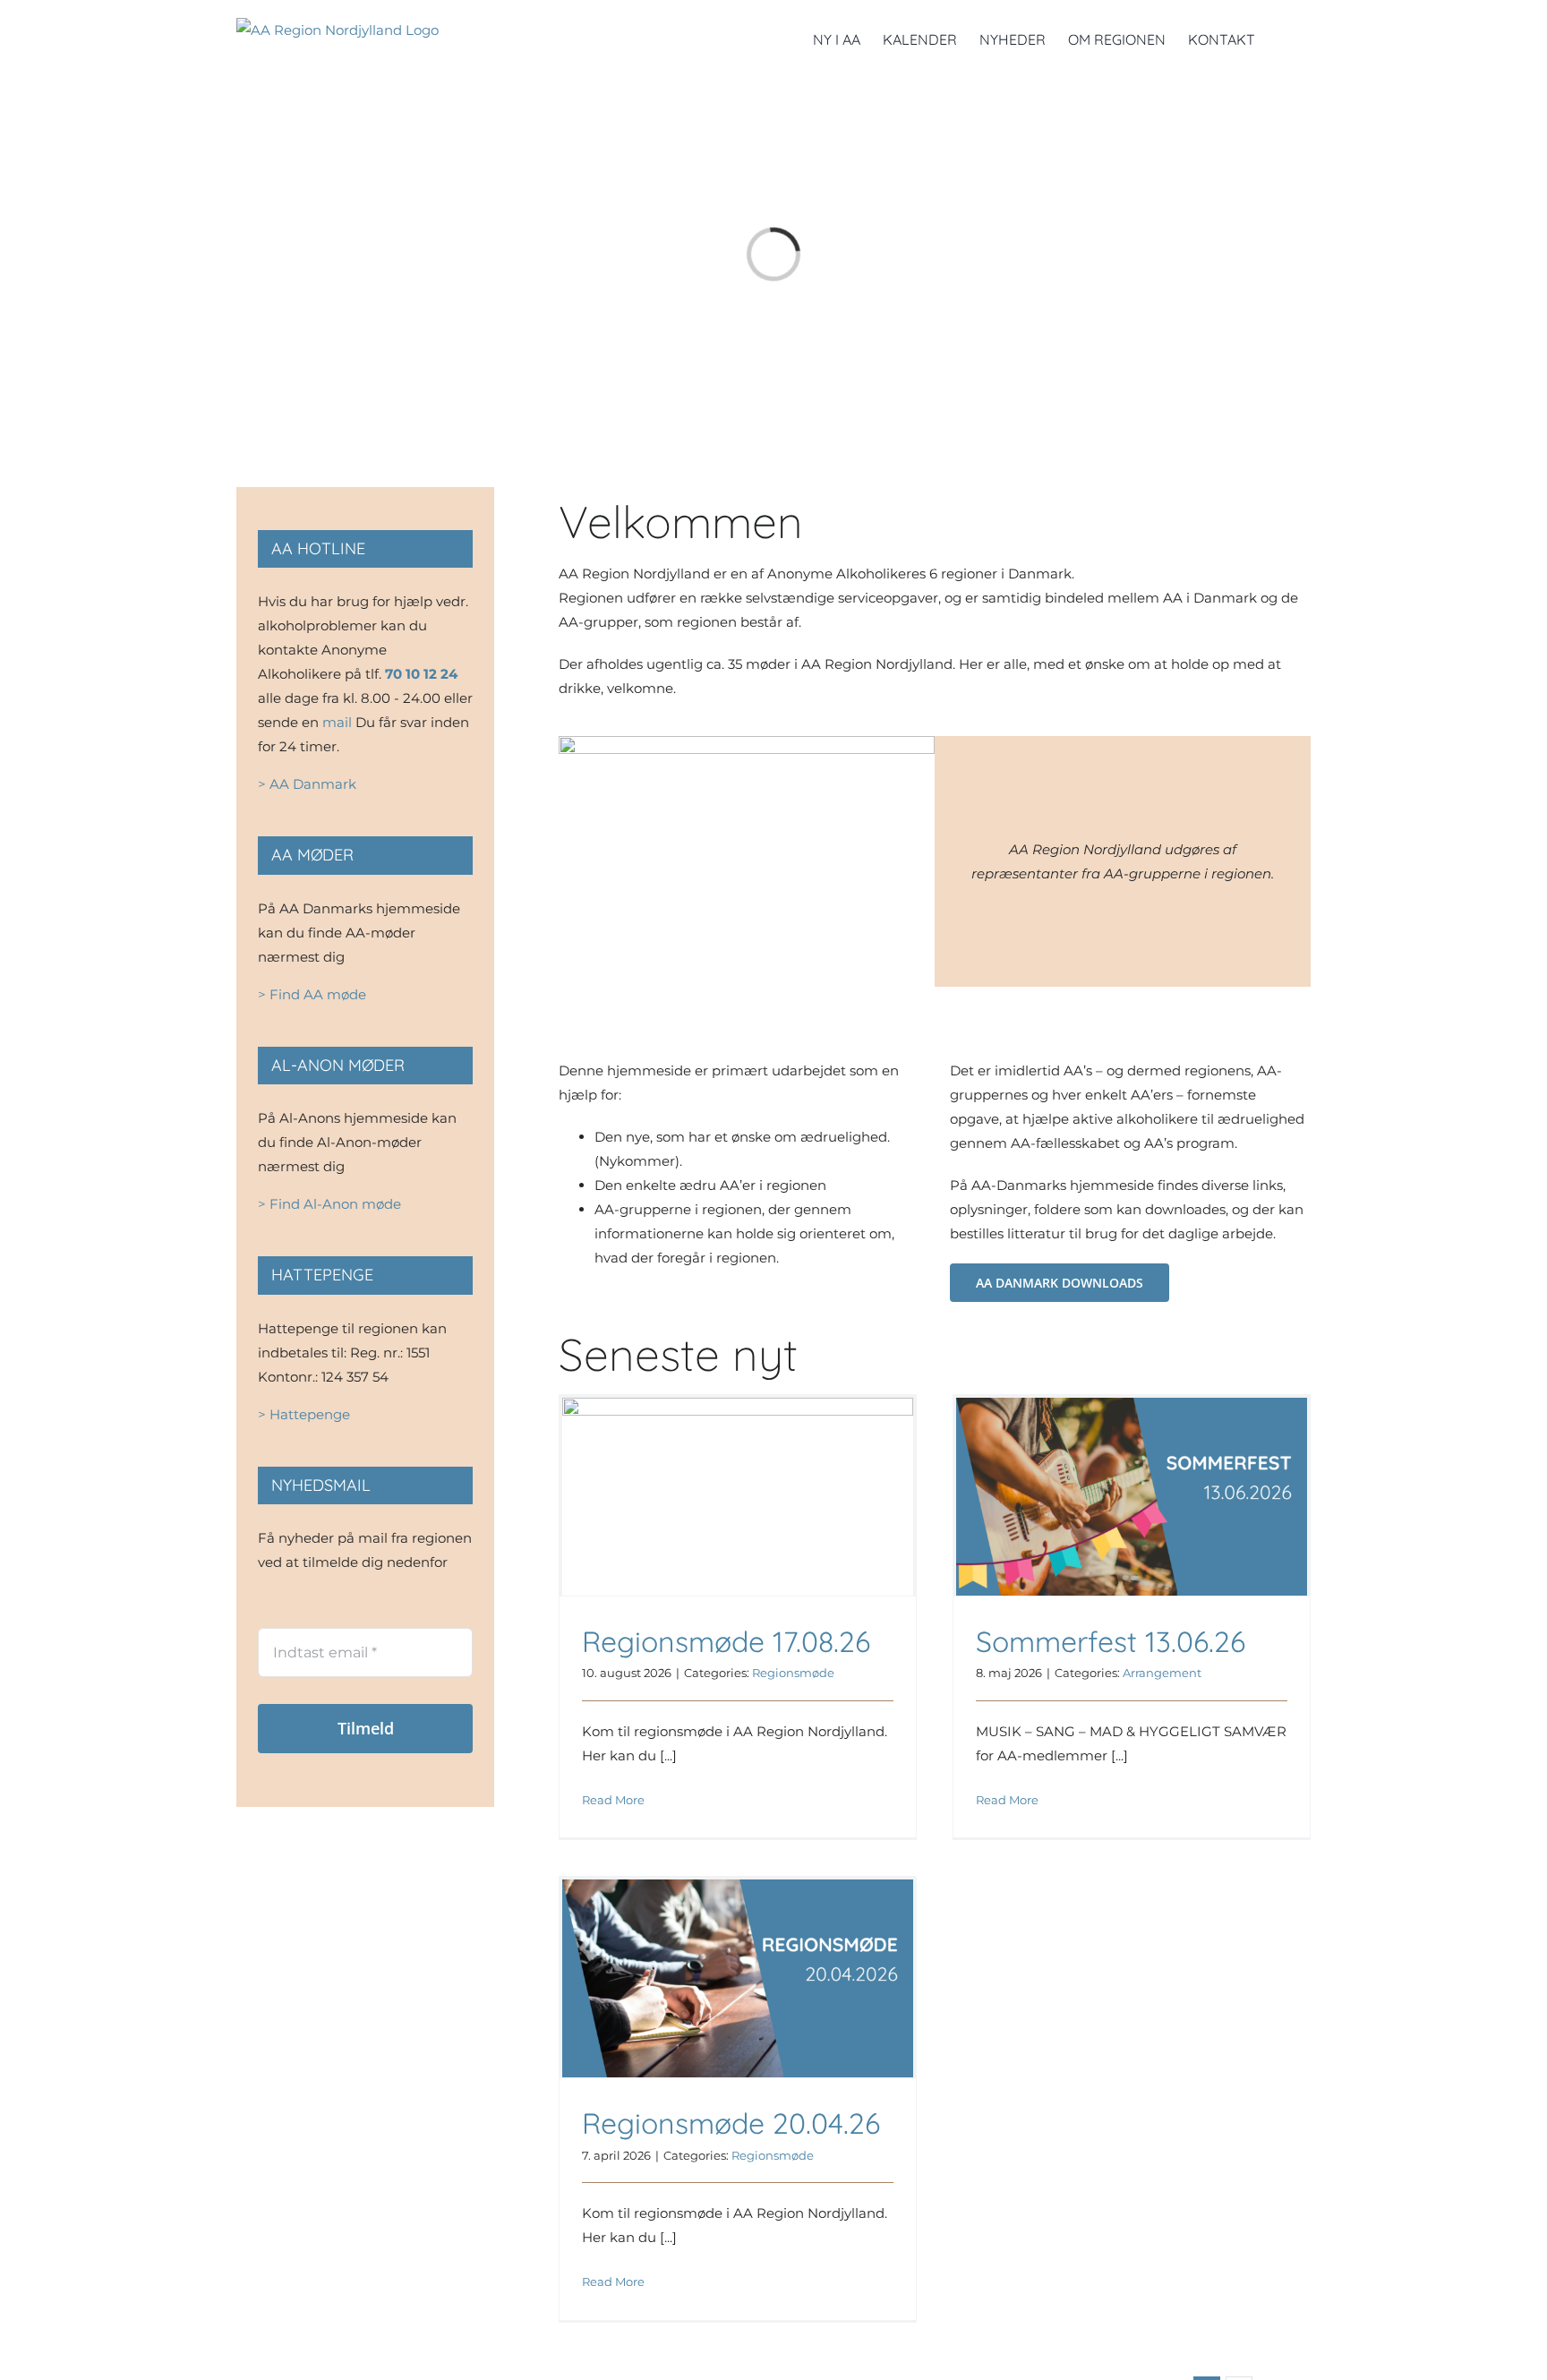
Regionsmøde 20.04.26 (731, 2123)
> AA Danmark (307, 784)
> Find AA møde (312, 994)
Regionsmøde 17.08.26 (726, 1641)
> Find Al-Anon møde (329, 1204)
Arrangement (1162, 1673)
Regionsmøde (793, 1673)
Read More (613, 1800)
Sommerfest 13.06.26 (1111, 1641)
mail (337, 722)
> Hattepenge (304, 1414)
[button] (1283, 38)
